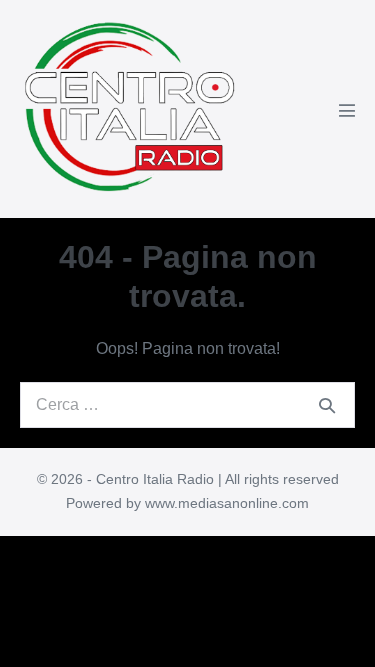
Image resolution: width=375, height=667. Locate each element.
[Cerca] (327, 405)
